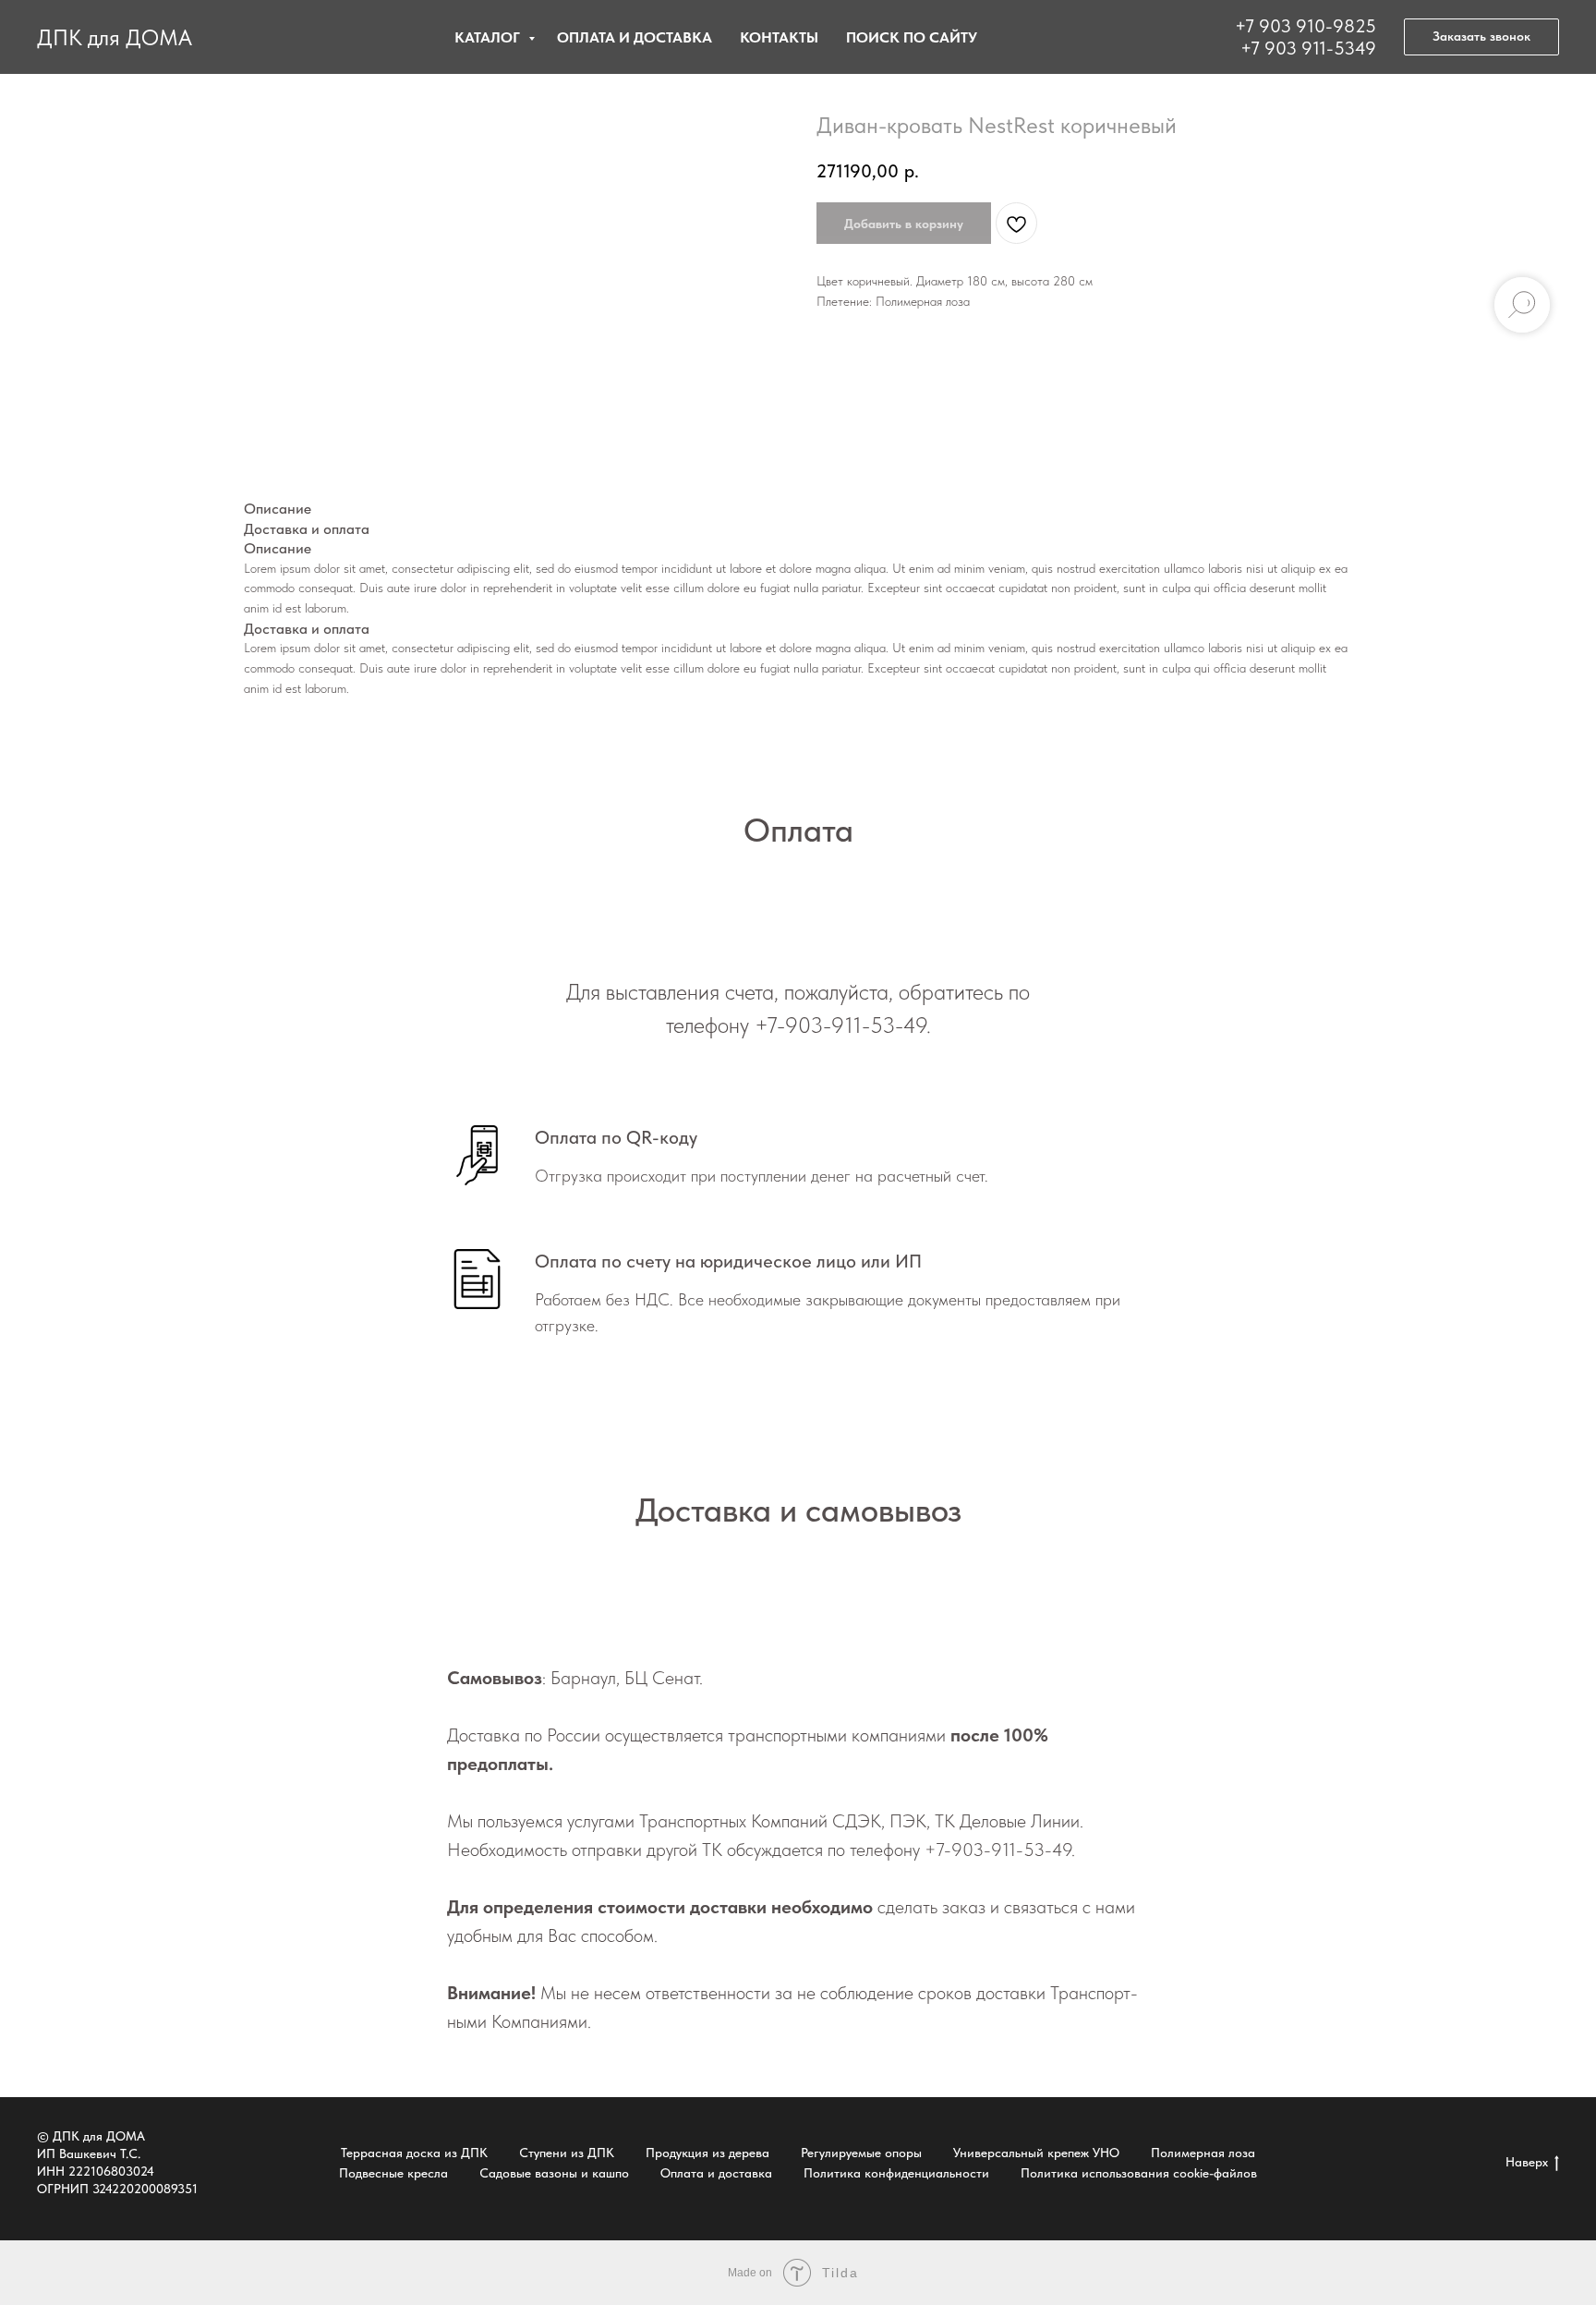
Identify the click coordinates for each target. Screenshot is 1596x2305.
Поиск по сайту (912, 37)
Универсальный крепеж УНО (1036, 2153)
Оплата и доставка (635, 37)
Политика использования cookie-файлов (1139, 2173)
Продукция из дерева (707, 2153)
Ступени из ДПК (567, 2153)
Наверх (1527, 2162)
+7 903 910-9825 (1306, 26)
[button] (1481, 37)
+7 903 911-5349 (1308, 48)
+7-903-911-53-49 (840, 1025)
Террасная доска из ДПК (414, 2153)
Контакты (779, 37)
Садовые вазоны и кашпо (554, 2173)
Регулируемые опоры (861, 2153)
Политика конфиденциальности (896, 2173)
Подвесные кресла (393, 2173)
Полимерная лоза (1203, 2153)
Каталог (489, 37)
